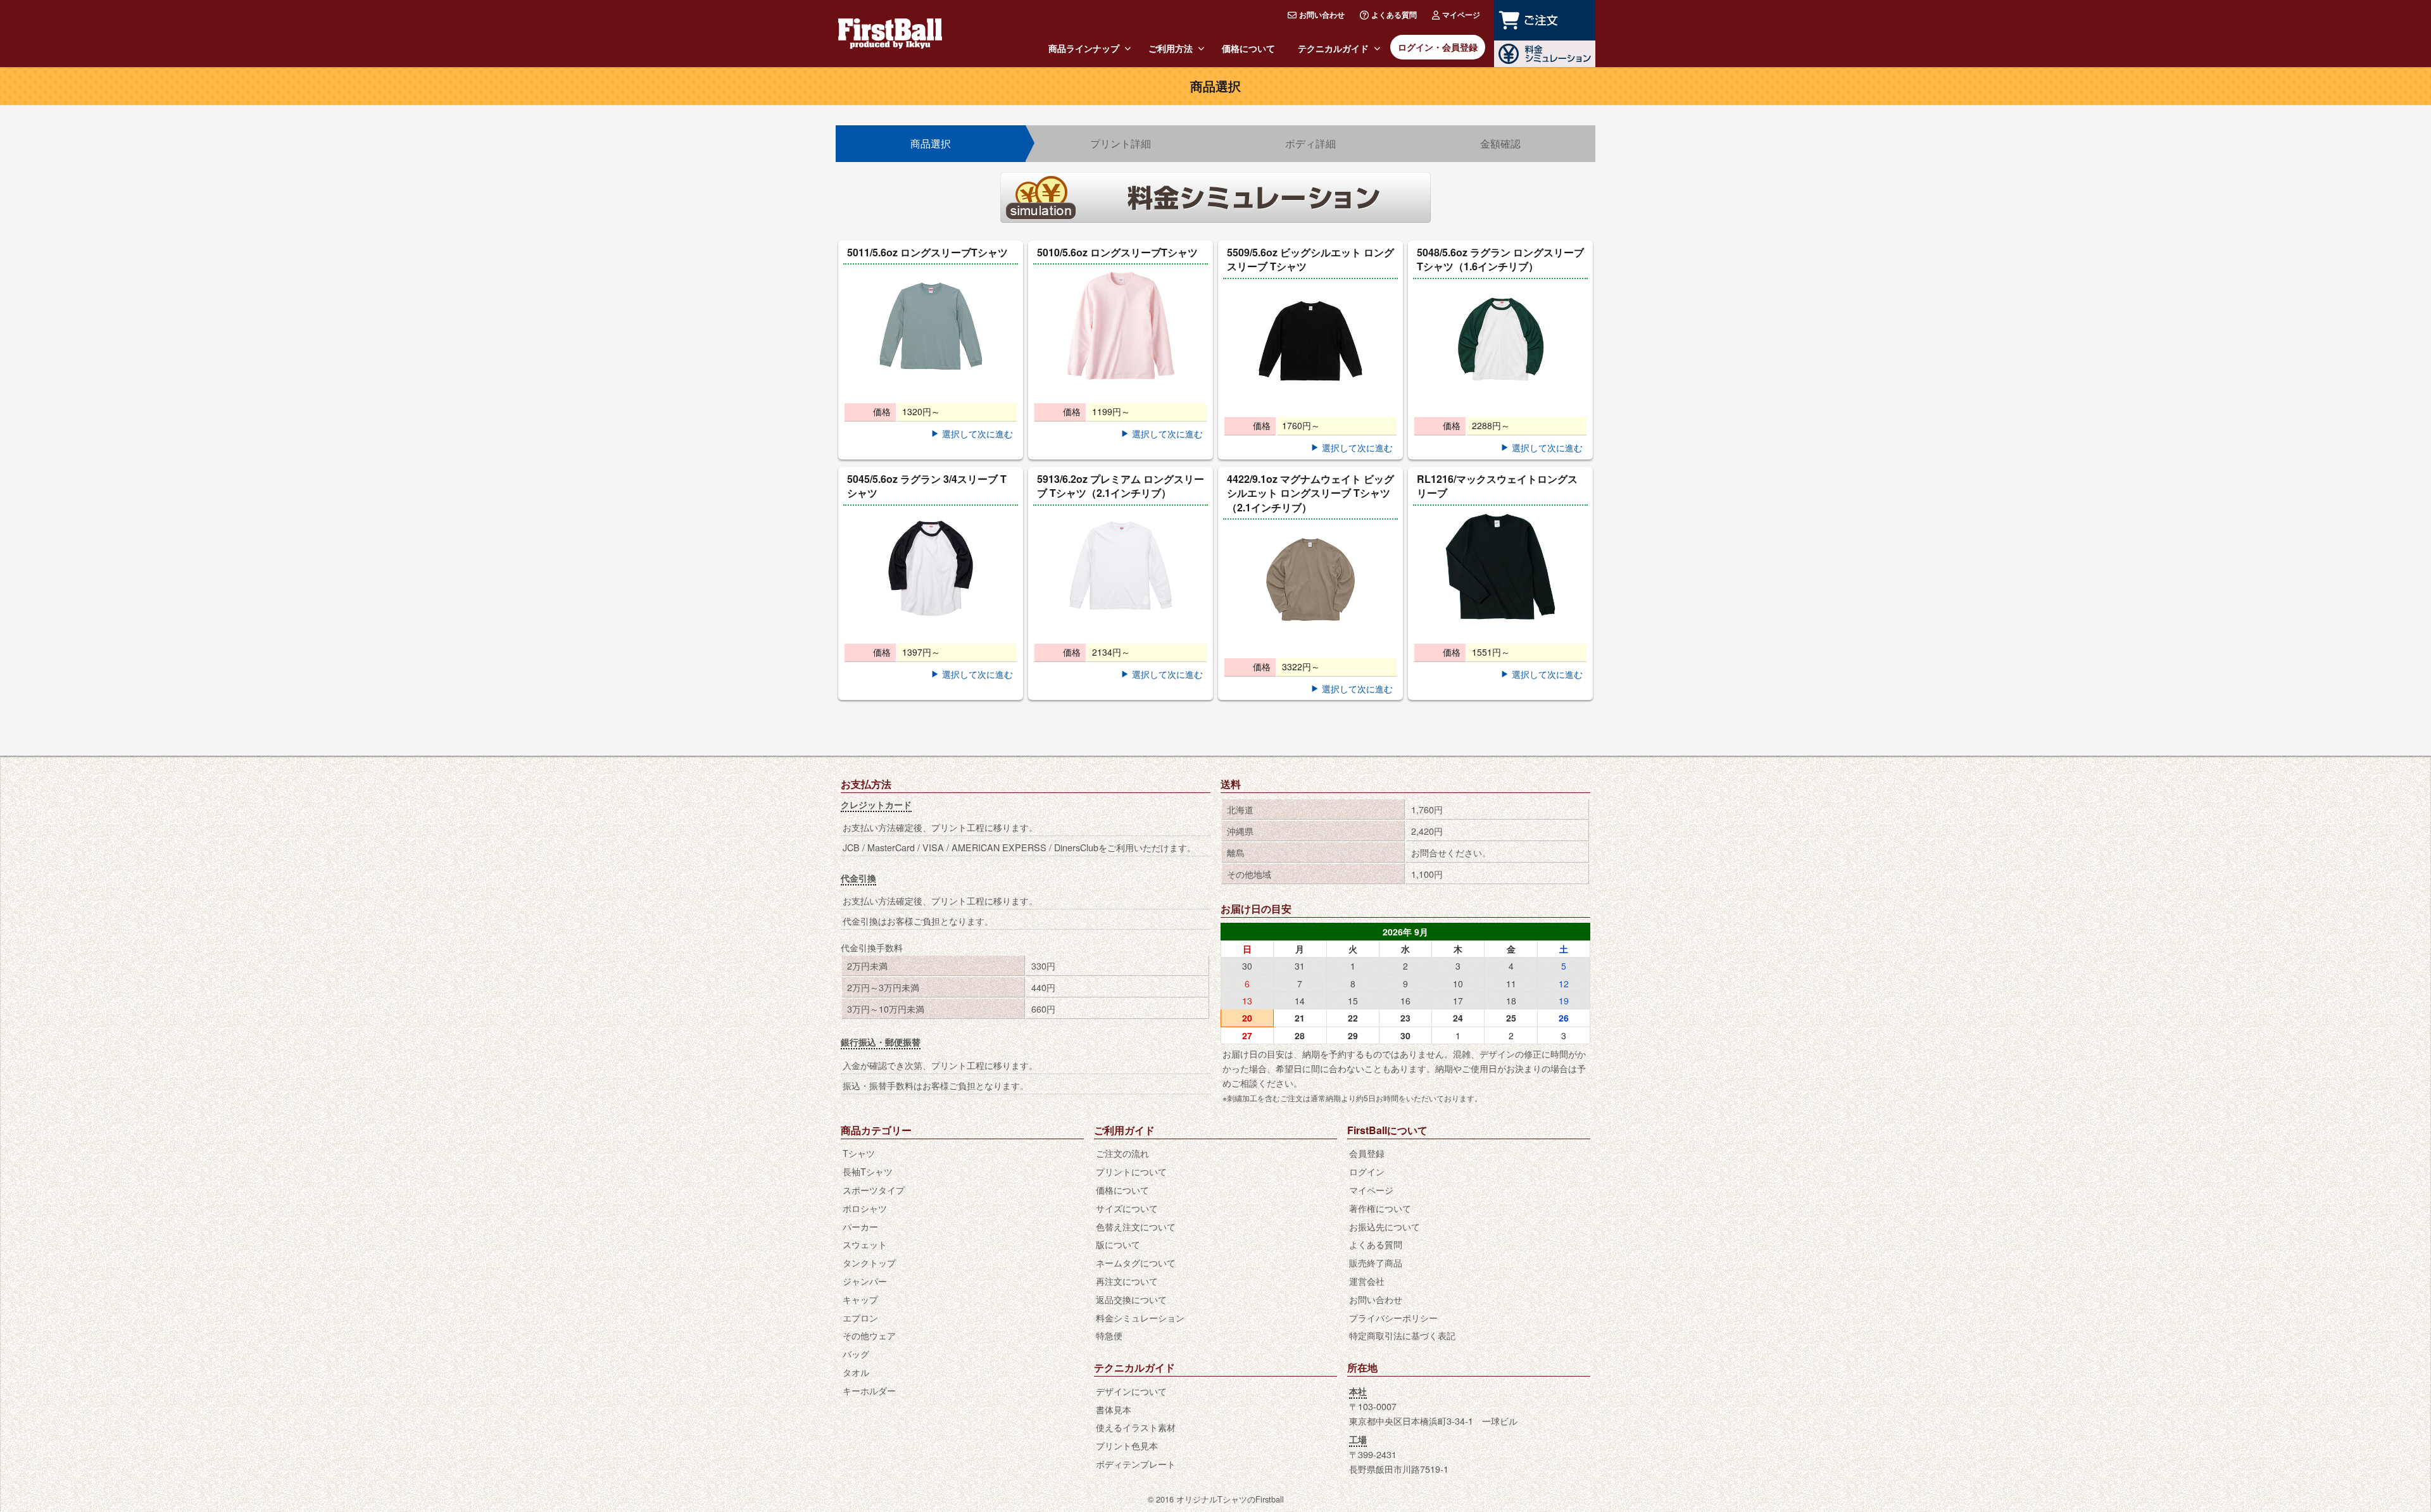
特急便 (1109, 1335)
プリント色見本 (1127, 1445)
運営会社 (1367, 1281)
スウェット (865, 1244)
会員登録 (1367, 1153)
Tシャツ (859, 1153)
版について (1118, 1244)
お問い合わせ (1322, 15)
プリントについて (1131, 1171)
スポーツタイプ (874, 1190)
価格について (1248, 48)
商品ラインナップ (1084, 48)
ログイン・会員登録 (1438, 47)
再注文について (1127, 1281)
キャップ (860, 1299)
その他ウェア (869, 1335)
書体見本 (1114, 1409)
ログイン (1367, 1171)
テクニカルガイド (1333, 48)
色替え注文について (1136, 1226)
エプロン (860, 1317)
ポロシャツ (865, 1208)
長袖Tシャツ (868, 1171)
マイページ (1461, 15)
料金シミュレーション (1140, 1317)
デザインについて (1131, 1391)
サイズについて (1127, 1208)
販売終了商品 (1376, 1262)
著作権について (1380, 1208)
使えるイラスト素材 (1136, 1427)
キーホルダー (869, 1390)
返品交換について (1131, 1299)
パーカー (860, 1226)
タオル (856, 1372)
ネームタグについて (1136, 1262)
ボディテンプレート (1136, 1464)
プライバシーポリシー (1393, 1317)
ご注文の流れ (1122, 1153)
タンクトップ (869, 1262)
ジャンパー (865, 1281)
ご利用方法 (1171, 48)
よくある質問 (1394, 15)
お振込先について (1385, 1226)
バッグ (856, 1353)
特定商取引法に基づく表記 (1402, 1335)
